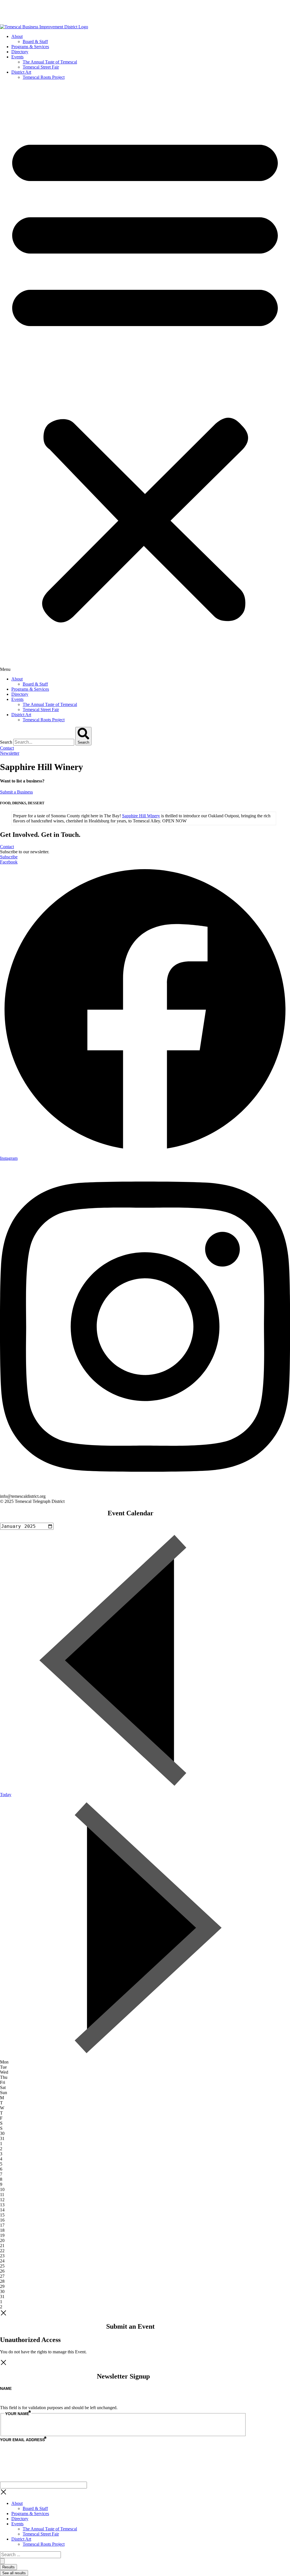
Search (6, 742)
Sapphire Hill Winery (141, 816)
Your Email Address (23, 2440)
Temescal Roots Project (44, 77)
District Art (21, 72)
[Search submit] (2, 2561)
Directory (20, 52)
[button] (145, 378)
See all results (14, 2573)
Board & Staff (35, 42)
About (17, 36)
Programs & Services (30, 47)
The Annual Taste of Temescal (50, 62)
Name (6, 2388)
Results (8, 2567)
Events (17, 57)
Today (6, 1795)
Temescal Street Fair (41, 67)
